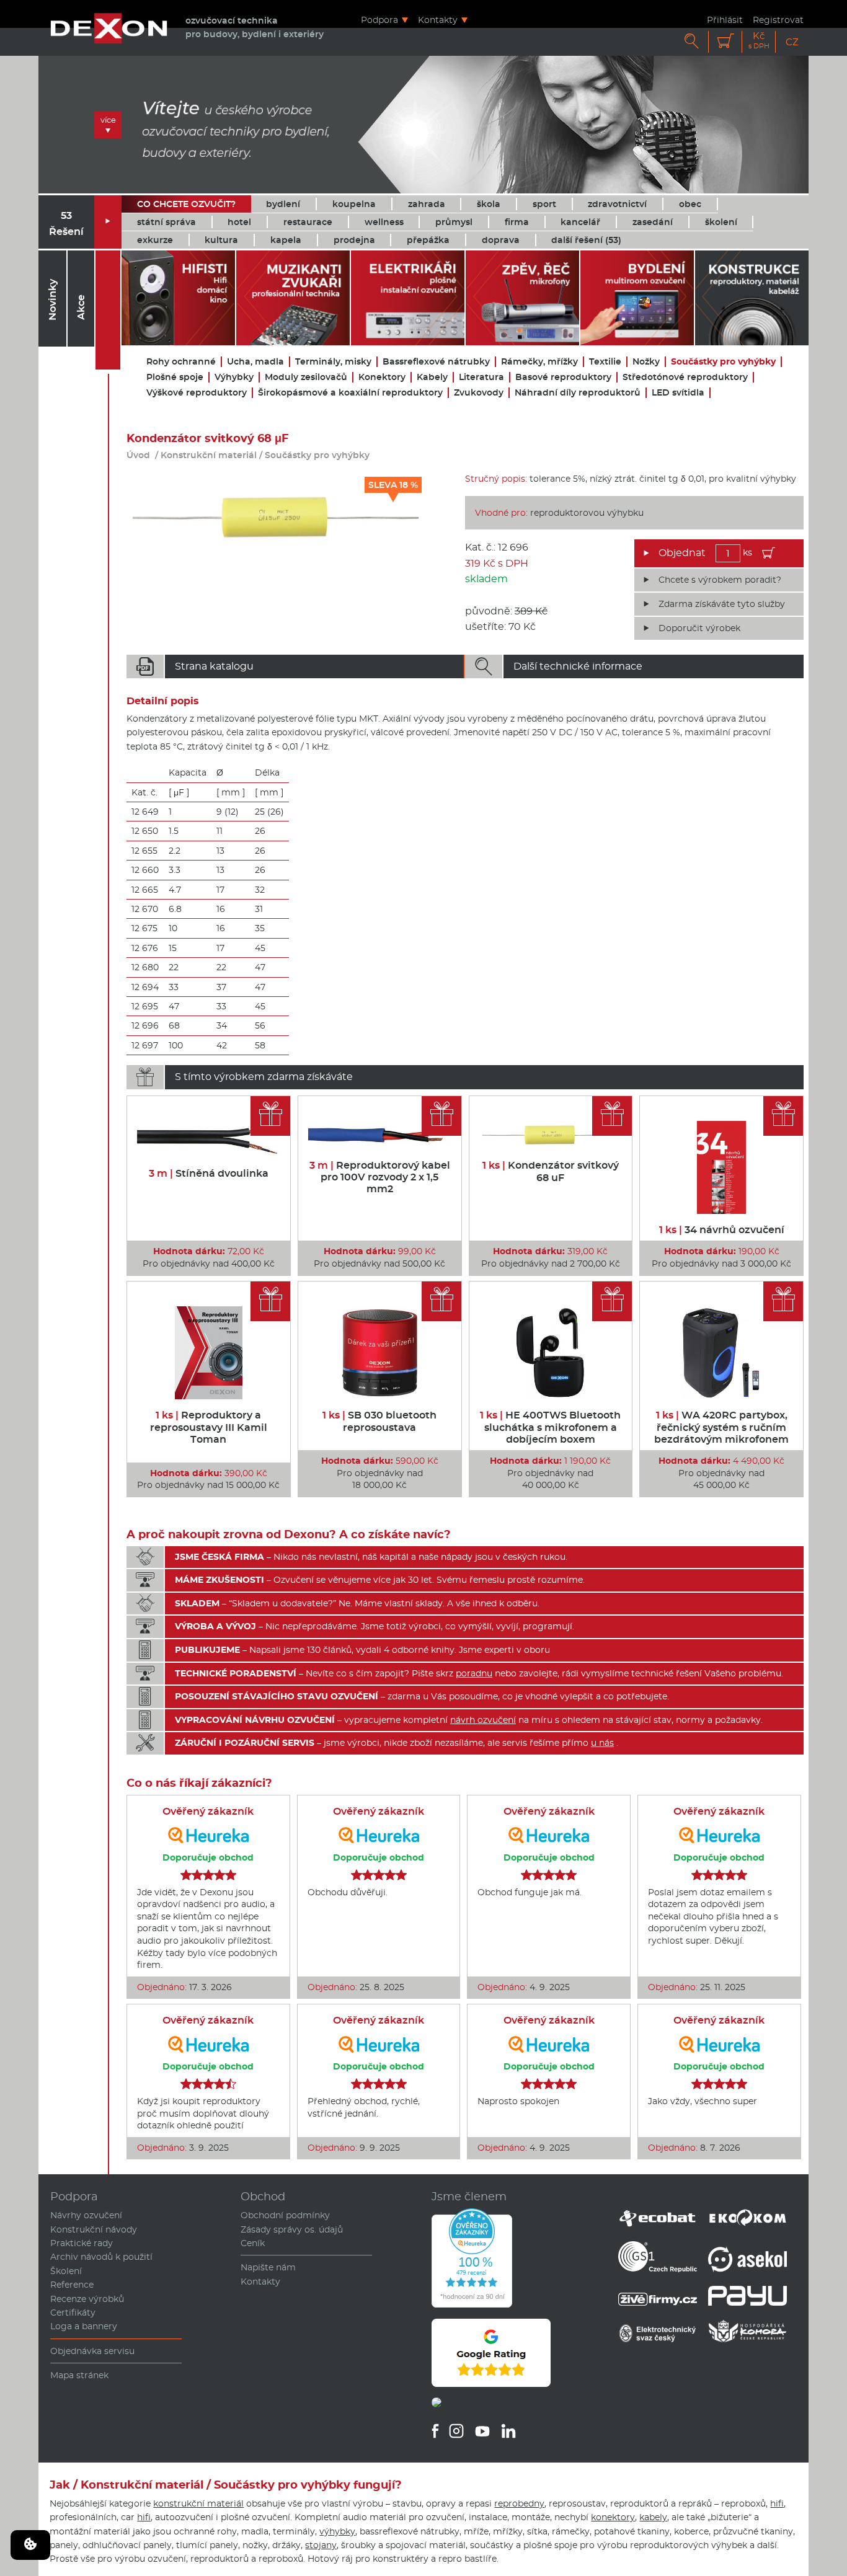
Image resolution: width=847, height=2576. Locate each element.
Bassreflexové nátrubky (436, 362)
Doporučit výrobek (699, 628)
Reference (72, 2285)
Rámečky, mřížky (539, 362)
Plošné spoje (175, 377)
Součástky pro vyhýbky (723, 362)
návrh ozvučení (483, 1720)
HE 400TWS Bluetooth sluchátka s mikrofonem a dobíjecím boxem (550, 1427)
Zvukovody (479, 393)
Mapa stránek (79, 2375)
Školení (66, 2271)
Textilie (605, 362)
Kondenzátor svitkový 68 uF (551, 1171)
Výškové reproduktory (197, 393)
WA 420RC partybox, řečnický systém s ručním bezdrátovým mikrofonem (721, 1427)
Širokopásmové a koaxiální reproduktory (350, 393)
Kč (759, 41)
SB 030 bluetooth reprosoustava (379, 1421)
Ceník (253, 2243)
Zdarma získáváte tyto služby (722, 604)
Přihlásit (725, 20)
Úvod (138, 455)
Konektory (382, 377)
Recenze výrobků (87, 2299)
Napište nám (268, 2267)
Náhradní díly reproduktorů (578, 393)
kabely (653, 2517)
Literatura (481, 377)
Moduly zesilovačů (306, 377)
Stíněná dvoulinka (209, 1173)
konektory (613, 2517)
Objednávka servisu (92, 2351)
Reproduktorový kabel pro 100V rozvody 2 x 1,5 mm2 (380, 1177)
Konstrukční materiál (209, 455)
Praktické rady (82, 2243)
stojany (321, 2545)
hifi (777, 2503)
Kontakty (438, 20)
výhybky (337, 2531)
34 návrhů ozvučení (722, 1230)
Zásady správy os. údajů (292, 2229)
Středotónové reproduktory (685, 377)
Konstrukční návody (94, 2229)
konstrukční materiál (198, 2503)
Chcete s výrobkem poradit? (720, 580)
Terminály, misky (333, 362)
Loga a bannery (84, 2326)
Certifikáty (73, 2313)
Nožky (646, 362)
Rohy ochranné (181, 362)
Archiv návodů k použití (101, 2257)
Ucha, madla (255, 362)
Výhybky (234, 377)
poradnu (474, 1673)
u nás (602, 1743)
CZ (792, 42)
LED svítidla (678, 393)
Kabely (432, 377)
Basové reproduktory (563, 377)
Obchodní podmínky (285, 2215)
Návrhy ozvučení (86, 2215)
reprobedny (519, 2503)
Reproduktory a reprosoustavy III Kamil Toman (209, 1427)
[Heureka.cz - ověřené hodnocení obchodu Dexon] (472, 2304)
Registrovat (778, 20)
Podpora (379, 20)
